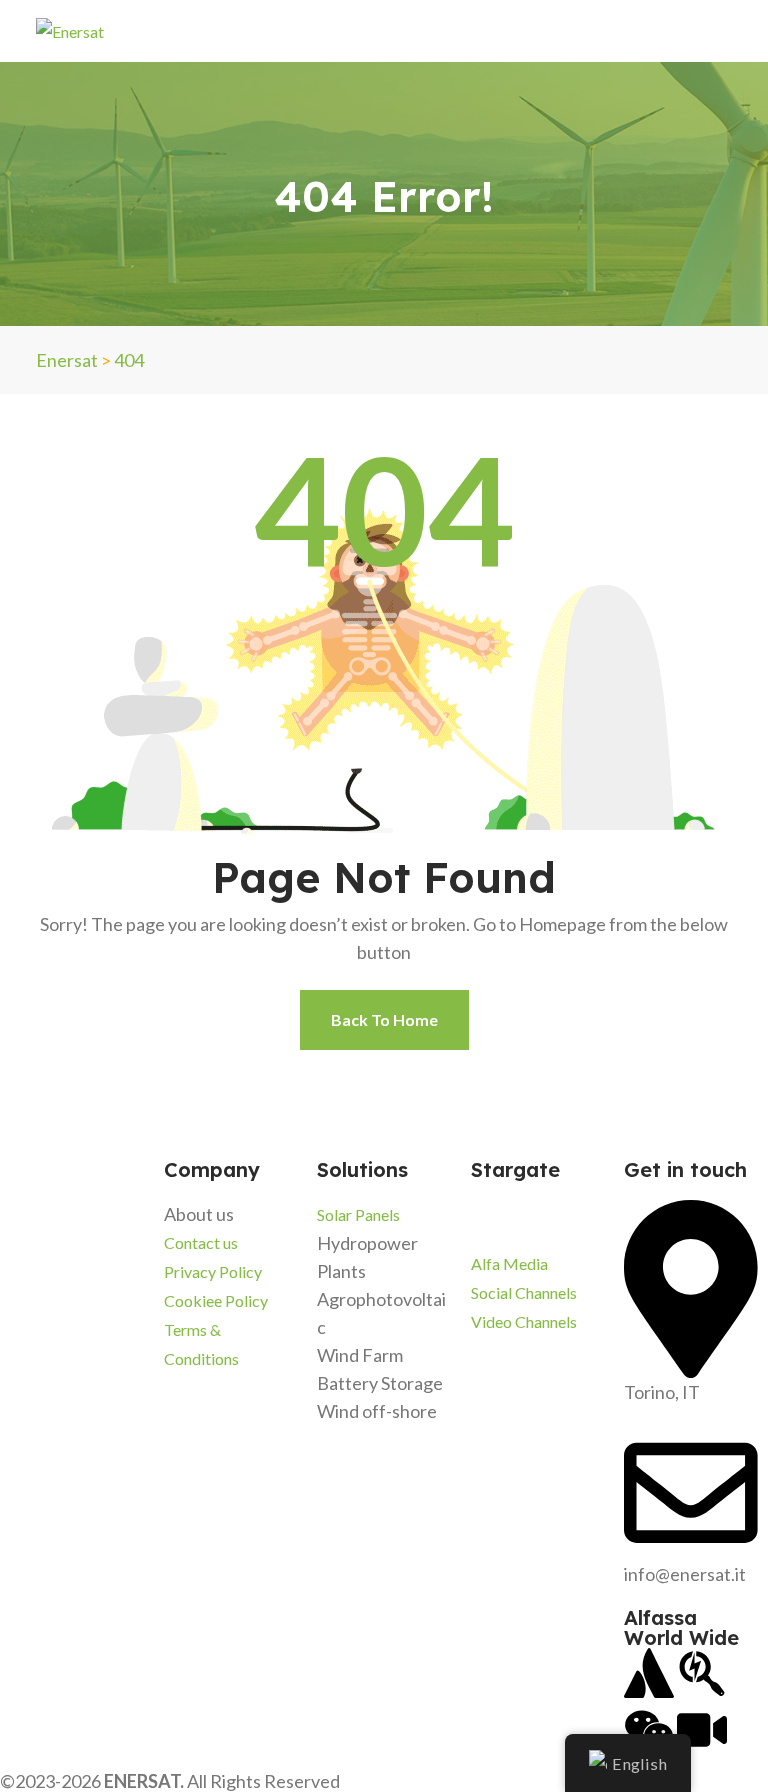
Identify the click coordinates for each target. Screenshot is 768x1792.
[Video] (702, 1730)
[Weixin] (649, 1730)
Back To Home (384, 1019)
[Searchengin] (702, 1673)
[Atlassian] (649, 1673)
